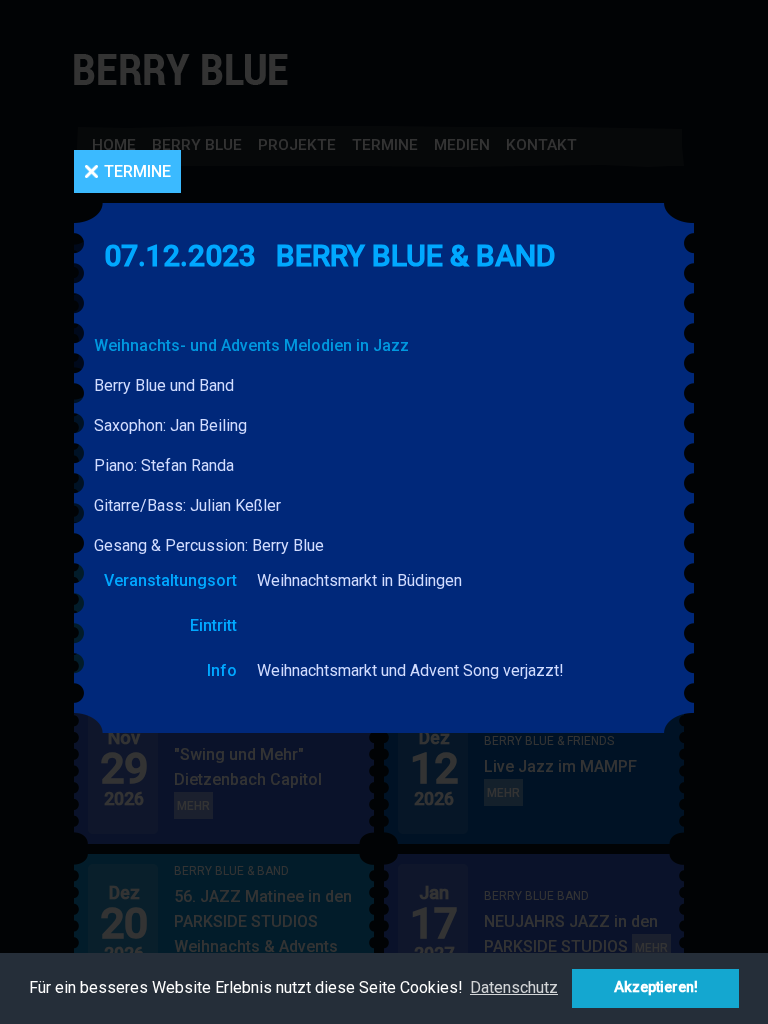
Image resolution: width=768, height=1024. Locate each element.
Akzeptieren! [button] (656, 987)
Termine (137, 171)
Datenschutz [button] (514, 987)
